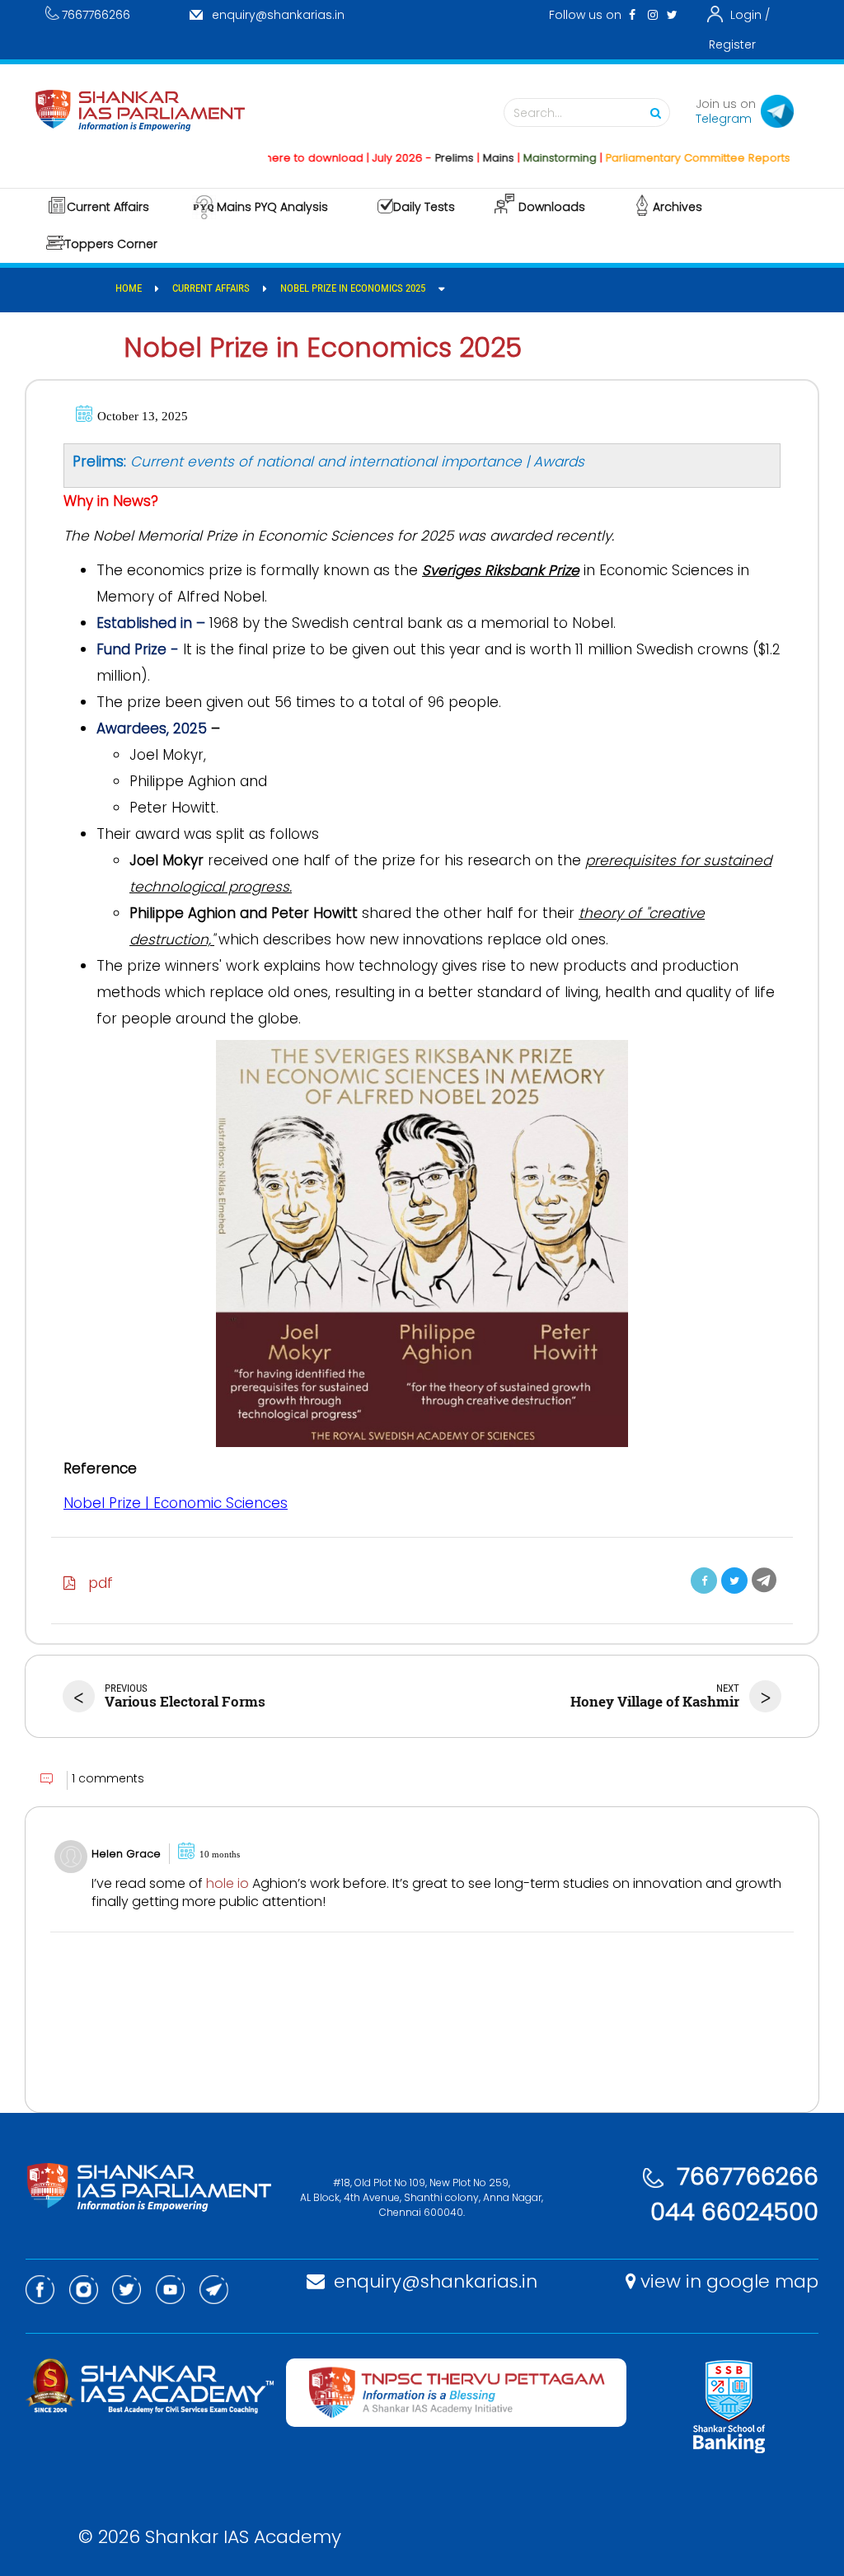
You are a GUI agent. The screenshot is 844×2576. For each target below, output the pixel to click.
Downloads (552, 207)
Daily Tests (424, 207)
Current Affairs (108, 207)
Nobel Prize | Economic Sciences (176, 1503)
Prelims (419, 158)
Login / (750, 15)
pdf (94, 1583)
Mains (463, 158)
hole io (227, 1883)
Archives (678, 207)
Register (732, 44)
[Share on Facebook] (704, 1581)
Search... (538, 113)
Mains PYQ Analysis (272, 207)
